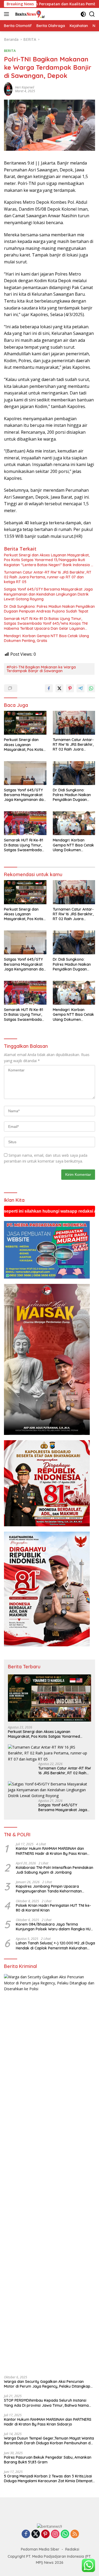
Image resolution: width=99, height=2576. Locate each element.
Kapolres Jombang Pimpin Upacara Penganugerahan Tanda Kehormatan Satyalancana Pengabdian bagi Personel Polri (52, 1889)
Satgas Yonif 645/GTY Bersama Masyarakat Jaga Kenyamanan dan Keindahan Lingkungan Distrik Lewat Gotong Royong (48, 594)
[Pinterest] (45, 2534)
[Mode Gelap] (83, 14)
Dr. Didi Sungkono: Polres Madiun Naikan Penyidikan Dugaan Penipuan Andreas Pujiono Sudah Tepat (49, 609)
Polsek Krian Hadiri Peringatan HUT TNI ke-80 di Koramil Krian (53, 1908)
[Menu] (8, 14)
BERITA (10, 51)
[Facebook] (26, 2534)
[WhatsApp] (65, 2534)
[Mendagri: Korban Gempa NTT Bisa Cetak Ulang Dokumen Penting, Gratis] (74, 823)
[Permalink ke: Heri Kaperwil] (8, 89)
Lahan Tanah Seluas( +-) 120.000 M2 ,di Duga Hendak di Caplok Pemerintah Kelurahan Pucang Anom (55, 1945)
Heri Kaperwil (25, 87)
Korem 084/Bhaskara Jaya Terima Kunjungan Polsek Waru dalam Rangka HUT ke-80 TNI (54, 1927)
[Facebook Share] (49, 688)
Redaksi (72, 2549)
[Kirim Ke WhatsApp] (91, 688)
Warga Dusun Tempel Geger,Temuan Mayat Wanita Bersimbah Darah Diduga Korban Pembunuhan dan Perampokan (49, 2441)
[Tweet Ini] (59, 688)
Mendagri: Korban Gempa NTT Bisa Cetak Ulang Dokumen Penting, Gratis (46, 638)
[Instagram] (55, 2534)
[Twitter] (36, 2534)
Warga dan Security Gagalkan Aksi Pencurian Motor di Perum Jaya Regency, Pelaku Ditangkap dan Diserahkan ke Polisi (47, 2384)
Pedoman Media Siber (40, 2549)
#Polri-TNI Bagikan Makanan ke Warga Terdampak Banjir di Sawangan (41, 669)
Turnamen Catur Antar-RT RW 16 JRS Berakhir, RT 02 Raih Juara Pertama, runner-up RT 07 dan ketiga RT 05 (48, 577)
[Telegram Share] (81, 688)
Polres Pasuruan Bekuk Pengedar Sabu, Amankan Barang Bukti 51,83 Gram (48, 2460)
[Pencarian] (92, 14)
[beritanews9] (29, 14)
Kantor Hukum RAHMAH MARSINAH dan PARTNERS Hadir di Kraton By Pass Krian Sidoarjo (51, 1851)
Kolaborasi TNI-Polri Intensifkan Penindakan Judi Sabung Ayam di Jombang (55, 1870)
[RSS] (75, 2534)
